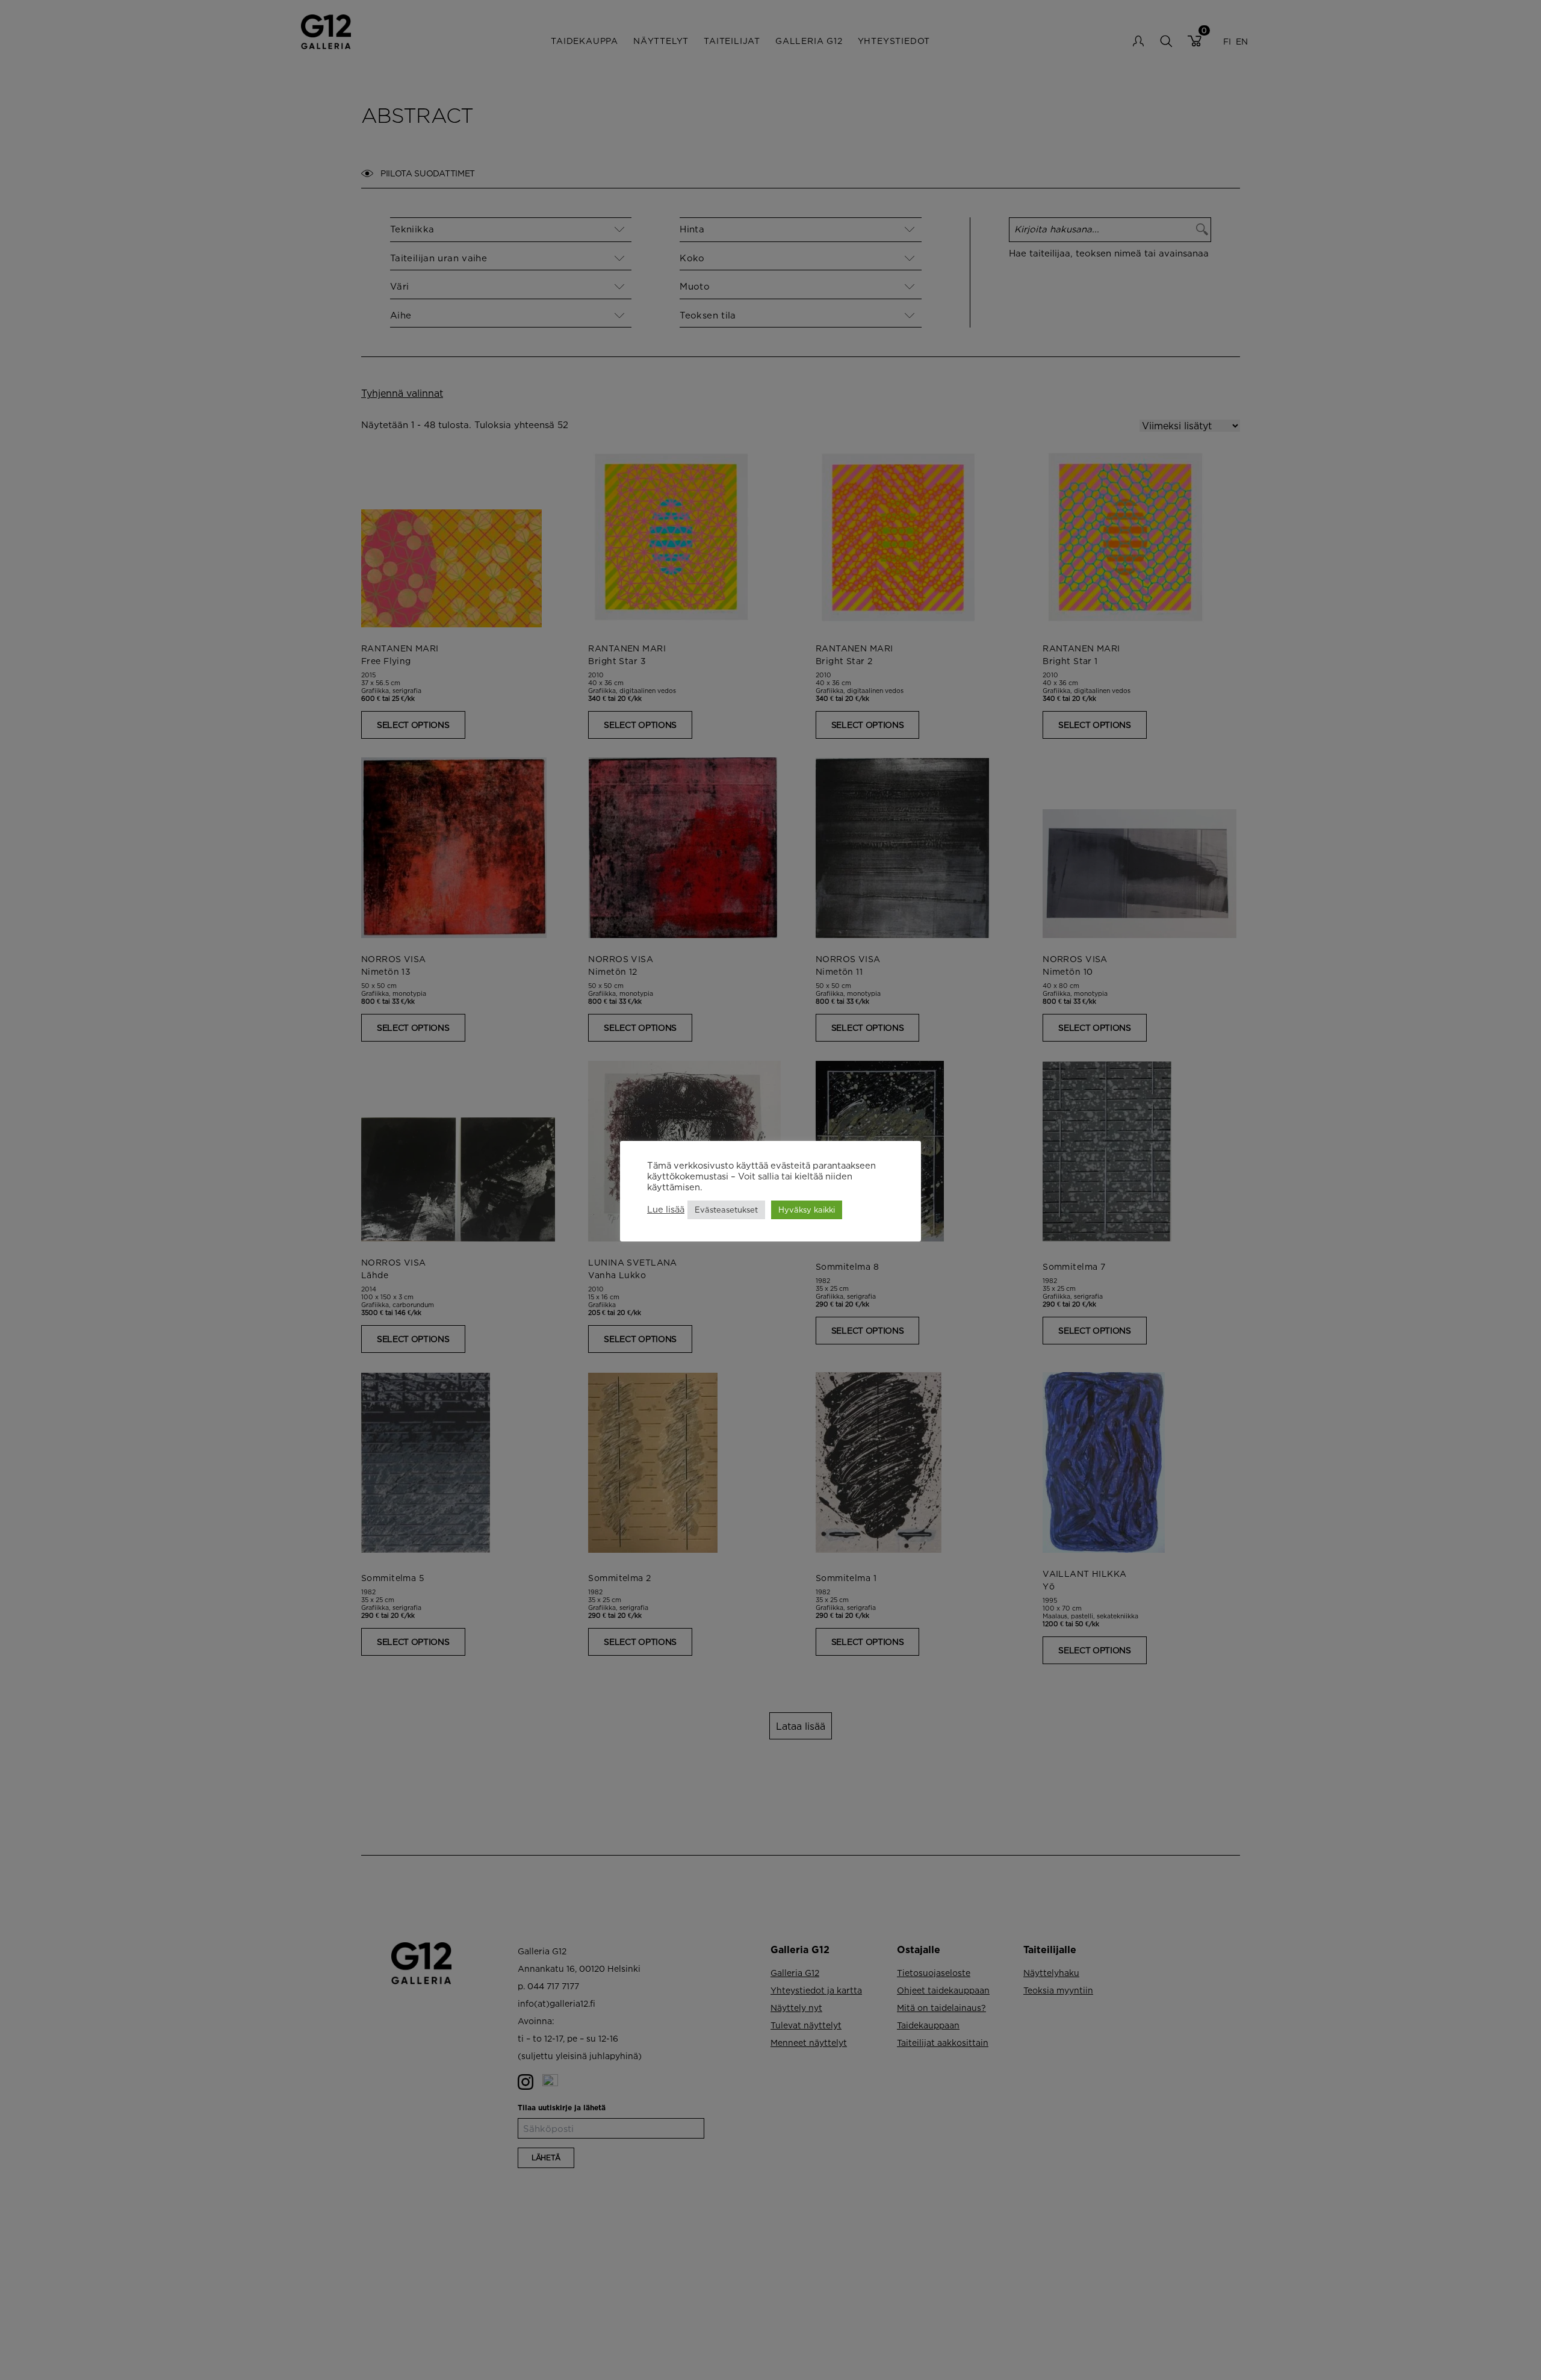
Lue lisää (666, 1210)
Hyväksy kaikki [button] (807, 1210)
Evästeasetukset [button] (726, 1210)
